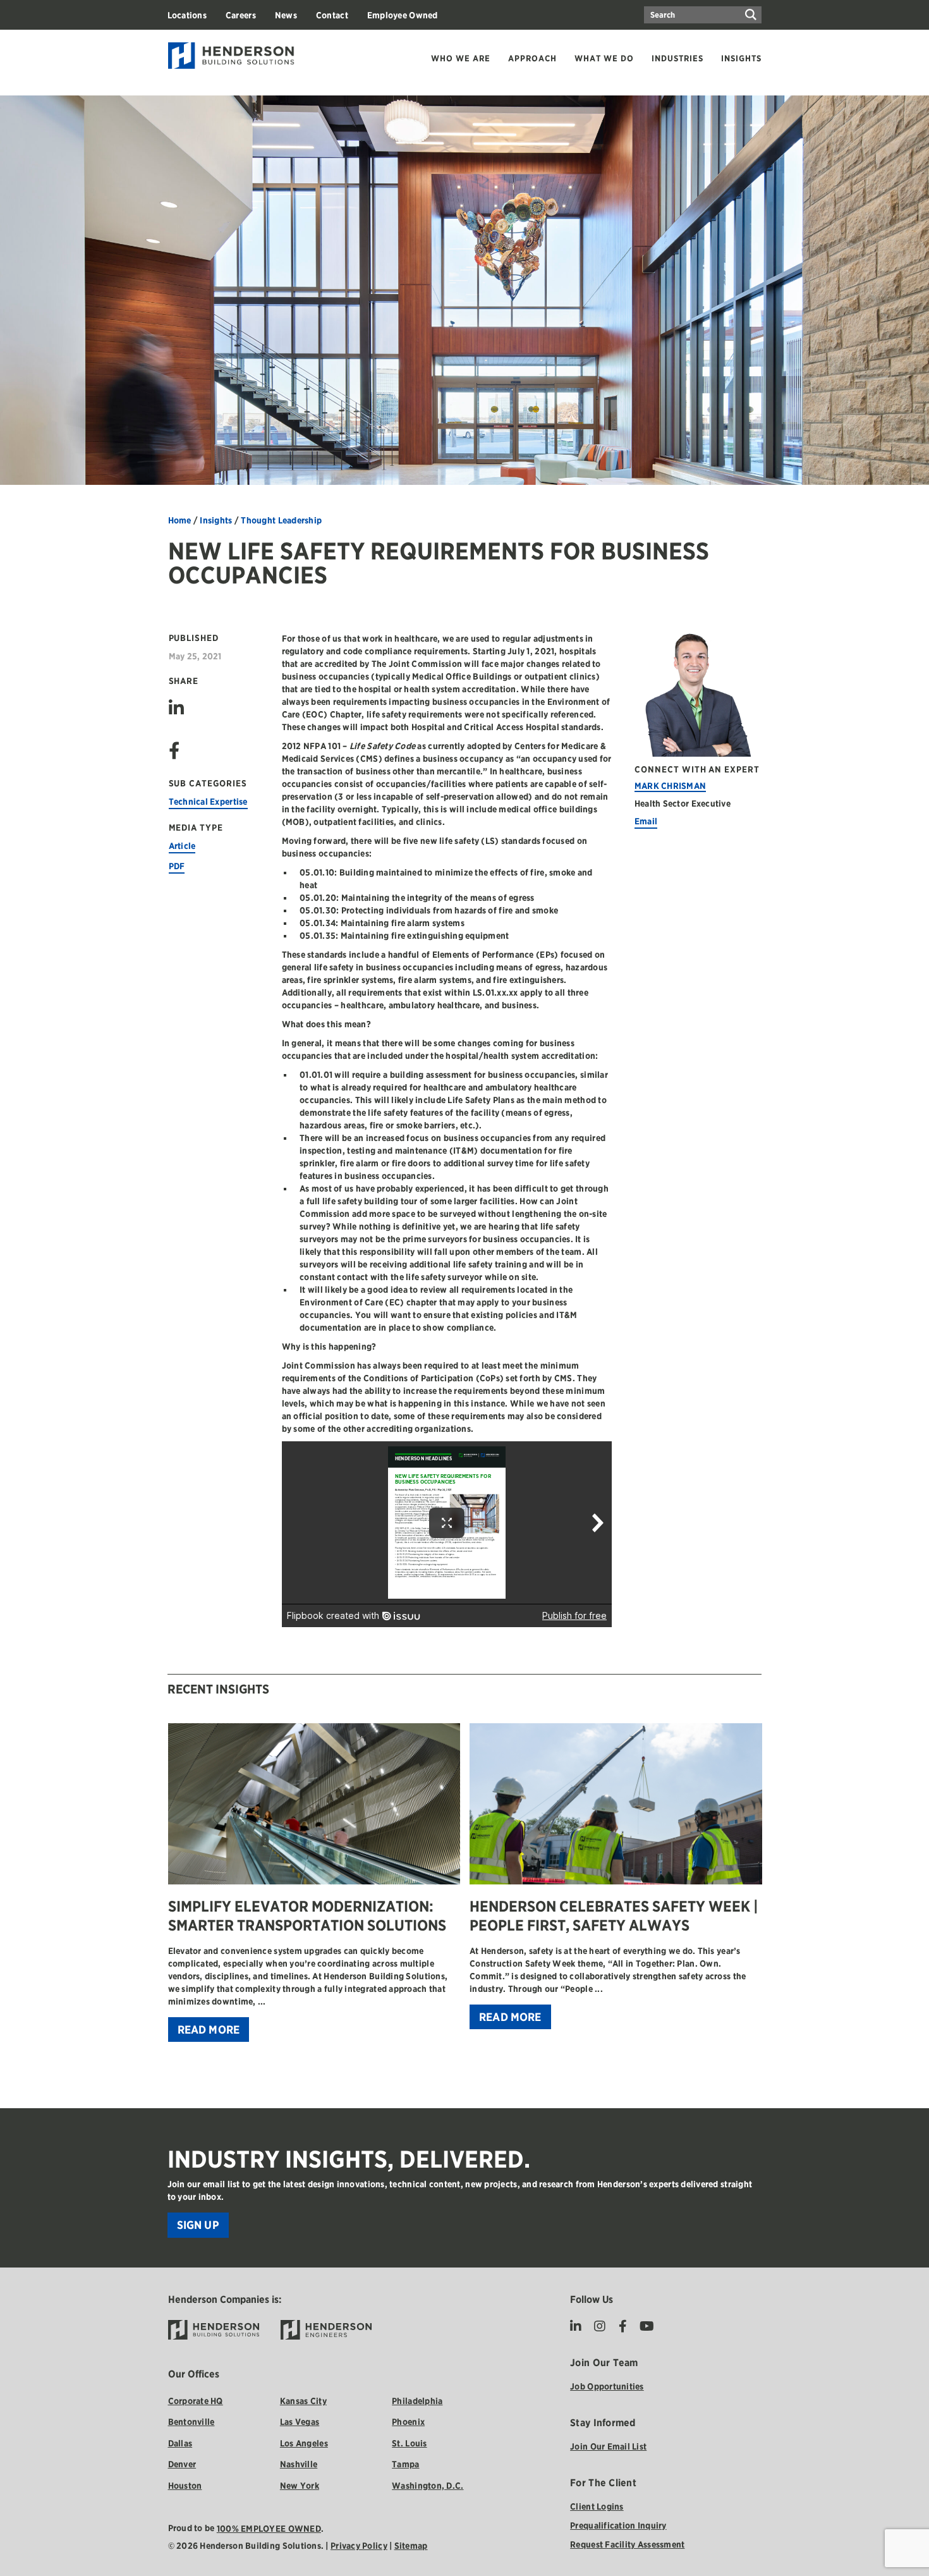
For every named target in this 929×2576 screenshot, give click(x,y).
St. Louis (409, 2443)
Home (180, 520)
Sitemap (411, 2546)
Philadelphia (417, 2401)
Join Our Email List (608, 2446)
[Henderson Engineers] (326, 2330)
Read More (209, 2030)
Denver (182, 2464)
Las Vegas (300, 2422)
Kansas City (303, 2401)
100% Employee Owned (269, 2529)
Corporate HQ (196, 2401)
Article (182, 846)
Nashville (299, 2464)
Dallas (180, 2443)
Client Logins (597, 2506)
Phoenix (408, 2422)
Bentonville (191, 2422)
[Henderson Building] (214, 2330)
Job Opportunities (607, 2386)
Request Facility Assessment (627, 2544)
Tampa (405, 2464)
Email (646, 821)
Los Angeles (304, 2443)
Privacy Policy (359, 2546)
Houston (185, 2486)
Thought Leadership (281, 520)
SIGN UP (198, 2225)
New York (300, 2486)
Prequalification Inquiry (618, 2525)
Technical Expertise (208, 802)
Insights (216, 520)
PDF (177, 866)
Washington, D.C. (428, 2486)
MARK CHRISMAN (671, 786)
